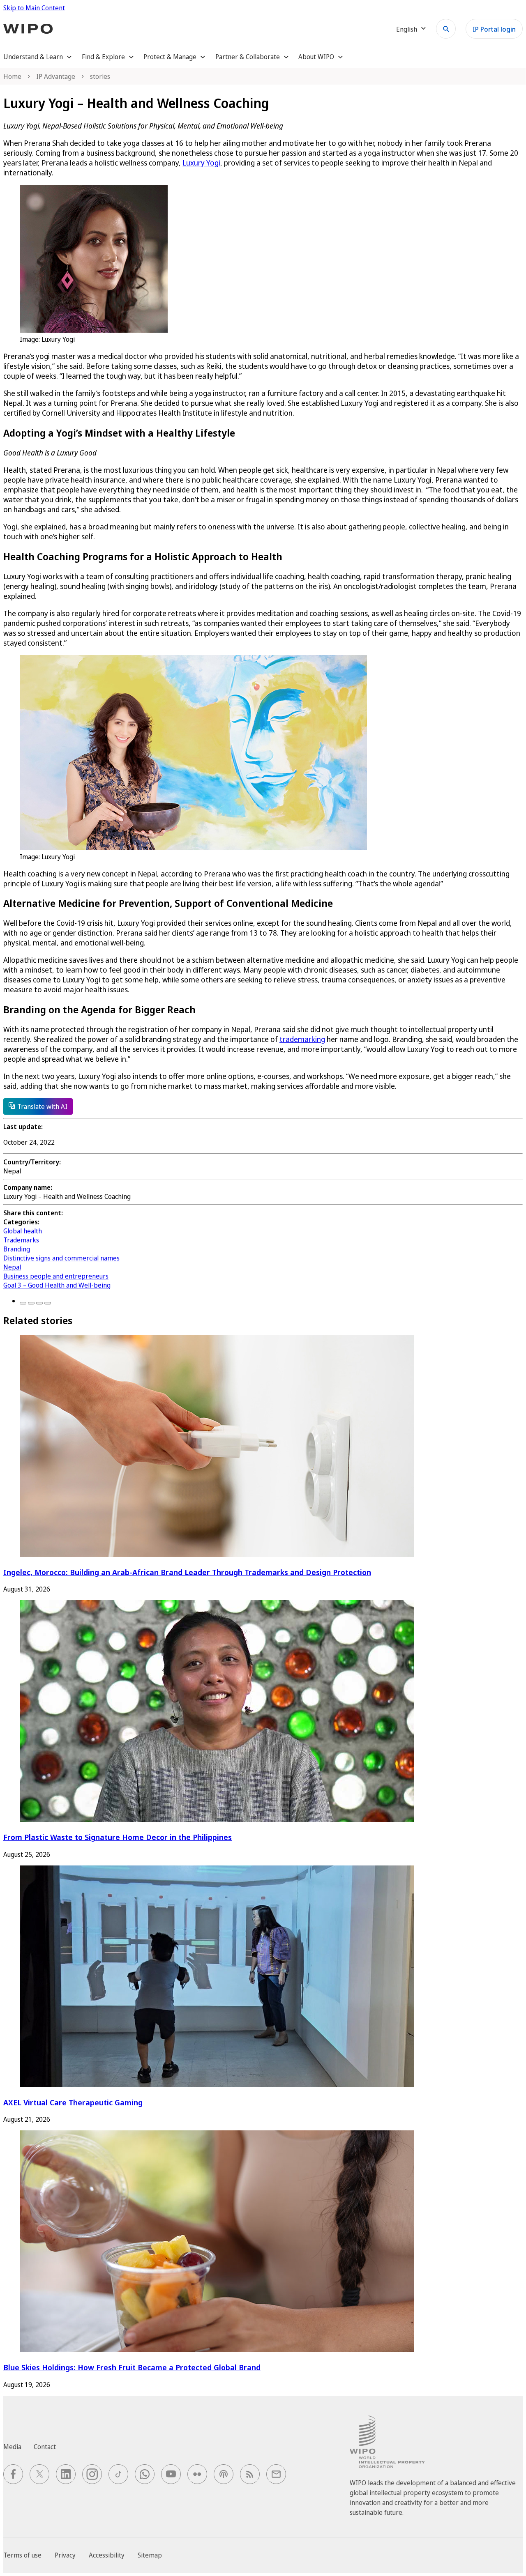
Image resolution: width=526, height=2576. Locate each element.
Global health (23, 1231)
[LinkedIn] (39, 1303)
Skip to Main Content (34, 8)
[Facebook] (23, 1303)
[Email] (48, 1303)
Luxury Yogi (201, 163)
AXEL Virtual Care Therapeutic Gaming (73, 2102)
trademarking (302, 1039)
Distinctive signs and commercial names (61, 1258)
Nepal (12, 1267)
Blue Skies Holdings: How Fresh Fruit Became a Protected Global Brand (132, 2367)
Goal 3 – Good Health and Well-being (57, 1285)
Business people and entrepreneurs (56, 1276)
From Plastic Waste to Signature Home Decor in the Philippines (118, 1837)
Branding (17, 1249)
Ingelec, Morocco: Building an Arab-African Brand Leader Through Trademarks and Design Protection (187, 1572)
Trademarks (21, 1240)
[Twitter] (31, 1303)
